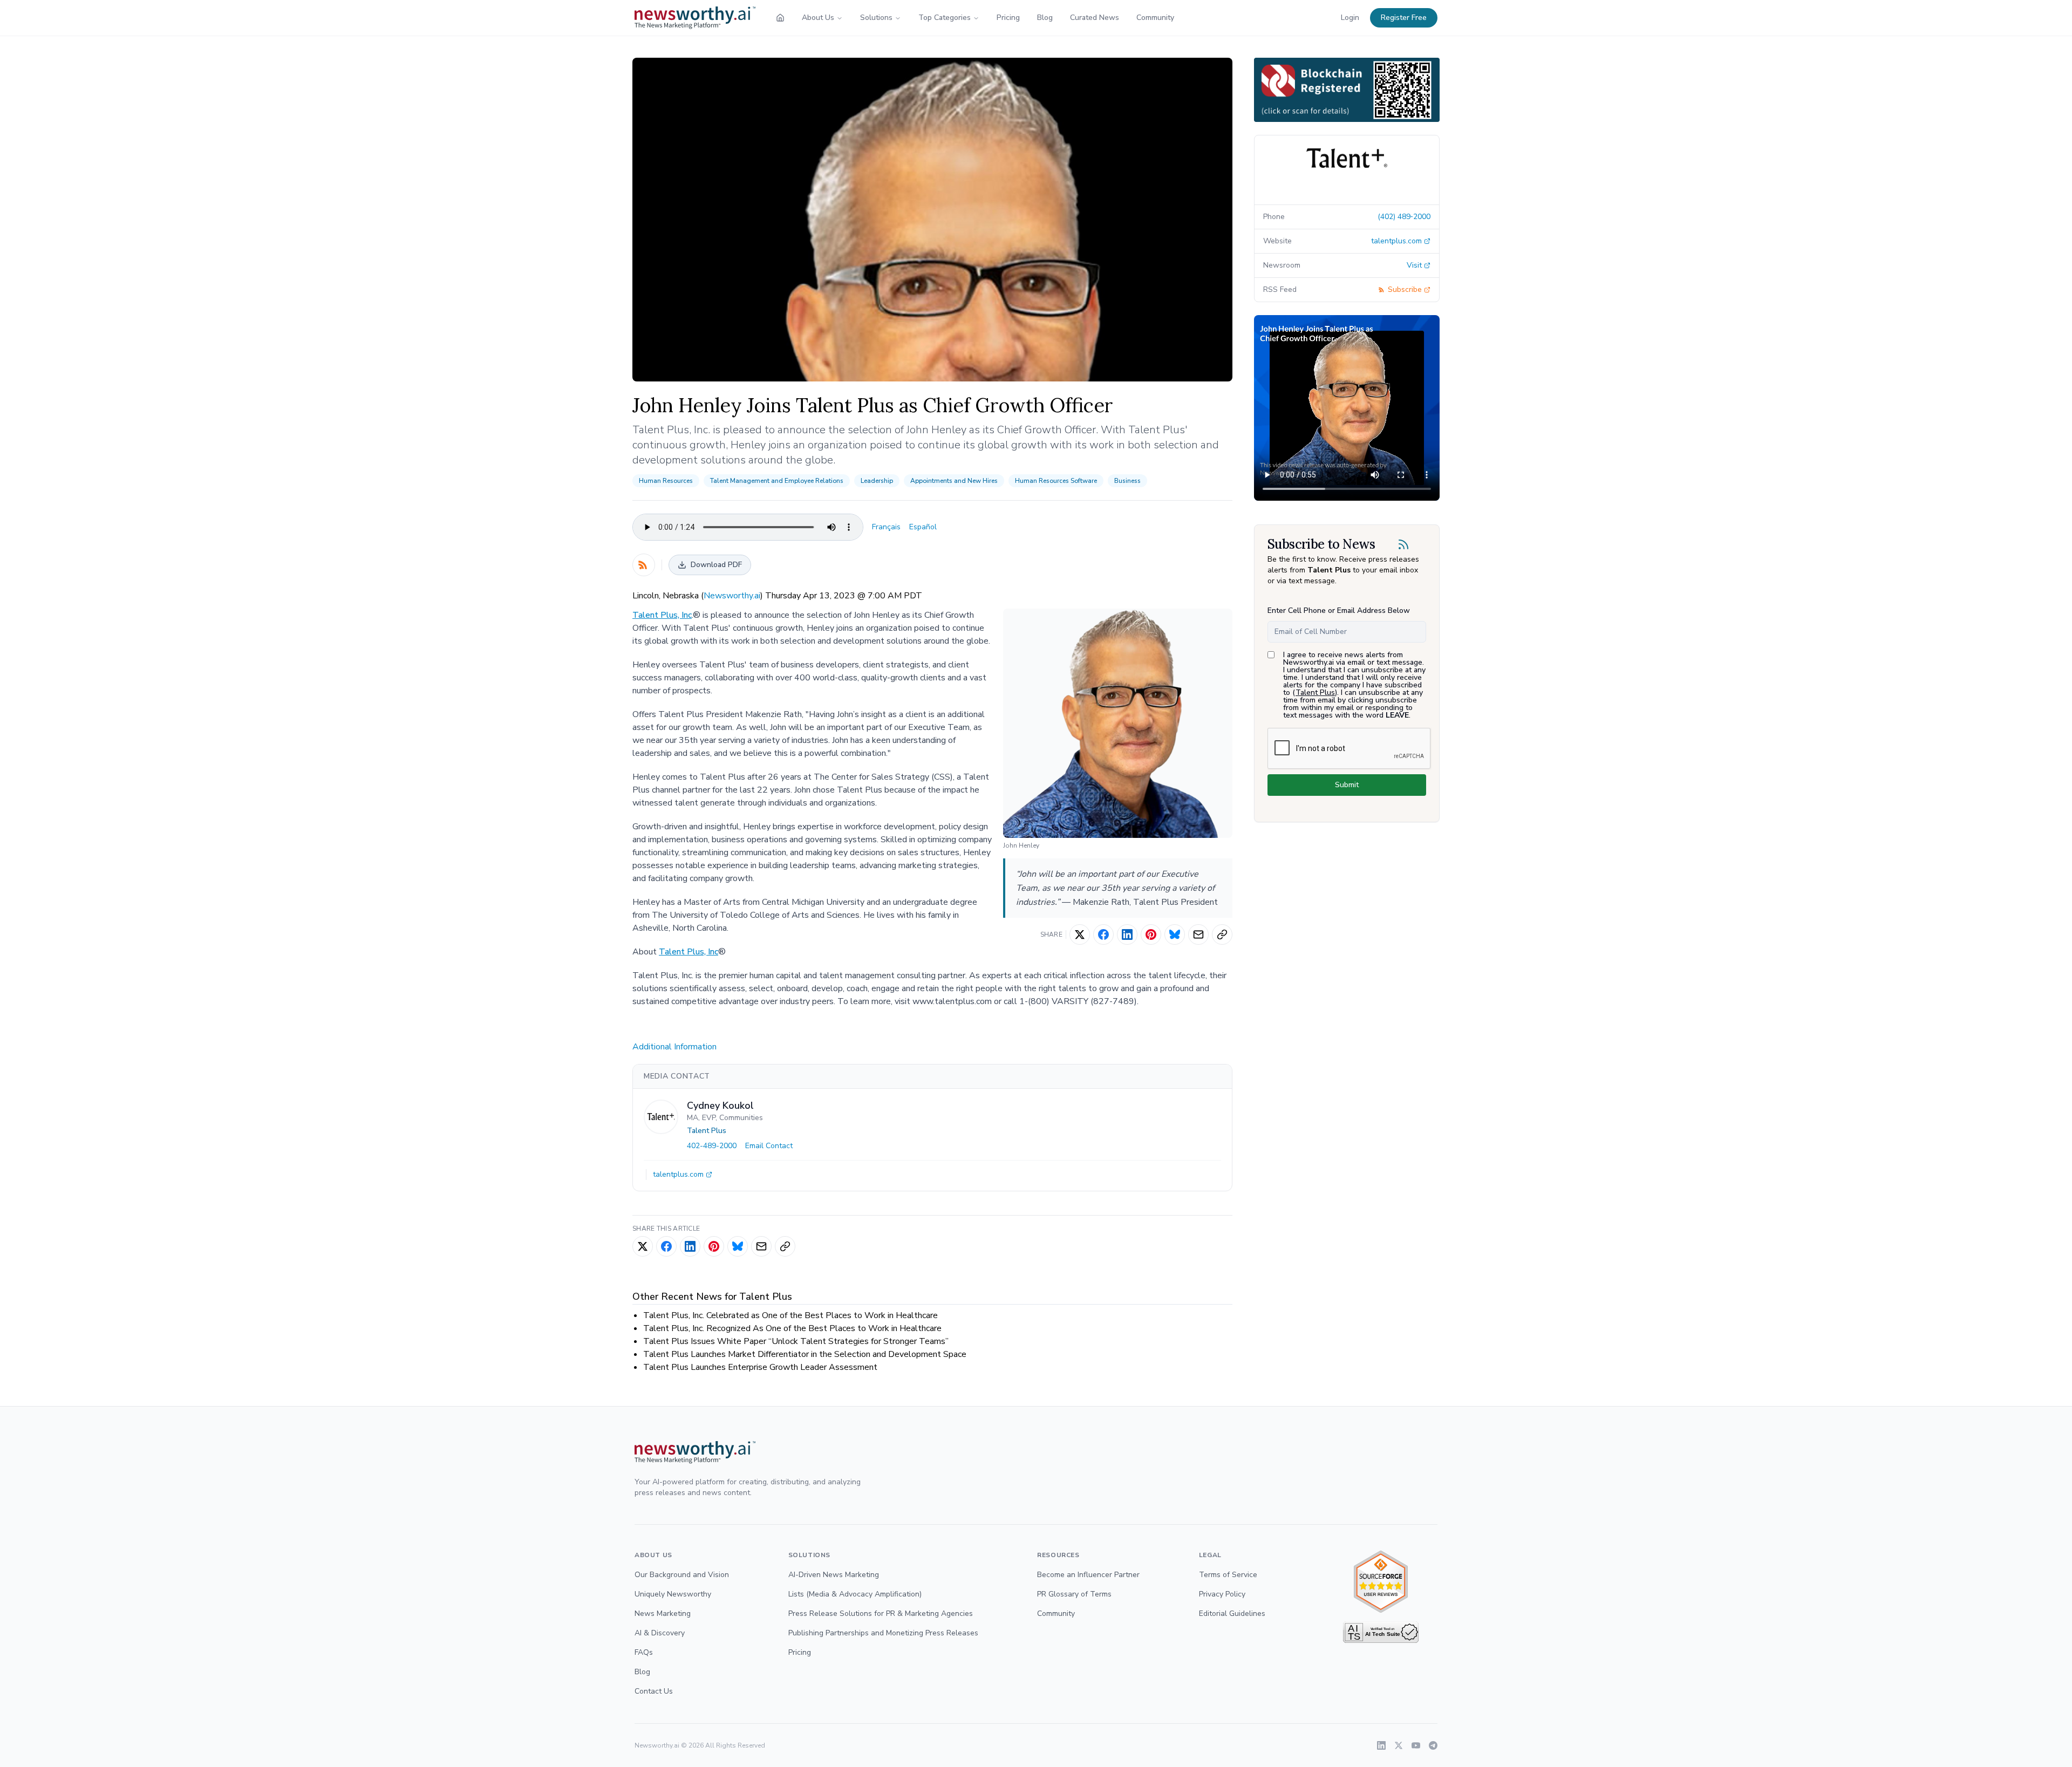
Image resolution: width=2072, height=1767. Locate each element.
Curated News (1095, 18)
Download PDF (716, 565)
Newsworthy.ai (732, 596)
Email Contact (769, 1146)
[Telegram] (1433, 1745)
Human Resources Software (1056, 481)
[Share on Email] (1198, 934)
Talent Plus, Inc (662, 615)
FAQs (644, 1652)
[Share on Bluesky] (1175, 934)
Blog (1045, 18)
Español (923, 527)
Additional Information (674, 1047)
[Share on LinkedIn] (1127, 934)
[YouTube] (1416, 1745)
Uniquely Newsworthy (673, 1594)
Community (1155, 18)
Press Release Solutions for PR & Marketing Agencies (881, 1614)
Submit (1347, 785)
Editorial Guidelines (1232, 1614)
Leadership (877, 481)
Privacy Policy (1222, 1594)
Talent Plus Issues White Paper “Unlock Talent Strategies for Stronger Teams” (796, 1341)
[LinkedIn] (1381, 1745)
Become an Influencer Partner (1088, 1575)
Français (886, 527)
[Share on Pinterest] (1151, 934)
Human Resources (666, 481)
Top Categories (945, 18)
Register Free (1404, 18)
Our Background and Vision (682, 1575)
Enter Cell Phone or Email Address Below (1339, 610)
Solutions (876, 18)
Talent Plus (707, 1131)
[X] (1399, 1745)
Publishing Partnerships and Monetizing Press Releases (883, 1633)
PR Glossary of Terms (1074, 1594)
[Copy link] (1222, 934)
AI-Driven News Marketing (834, 1575)
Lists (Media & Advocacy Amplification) (855, 1594)
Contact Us (654, 1691)
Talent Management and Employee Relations (777, 481)
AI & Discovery (660, 1633)
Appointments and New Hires (954, 481)
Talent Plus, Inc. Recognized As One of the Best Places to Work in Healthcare (792, 1328)
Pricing (1008, 18)
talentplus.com (678, 1174)
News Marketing (663, 1614)
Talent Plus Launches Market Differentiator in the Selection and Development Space (805, 1354)
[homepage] (780, 18)
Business (1127, 481)
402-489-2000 (712, 1146)
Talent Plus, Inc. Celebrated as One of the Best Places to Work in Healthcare (790, 1315)
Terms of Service (1228, 1575)
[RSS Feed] (644, 565)
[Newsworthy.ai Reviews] (1381, 1582)
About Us (818, 18)
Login (1350, 18)
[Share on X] (1080, 934)
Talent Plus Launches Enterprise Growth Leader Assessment (760, 1367)
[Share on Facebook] (1103, 934)
